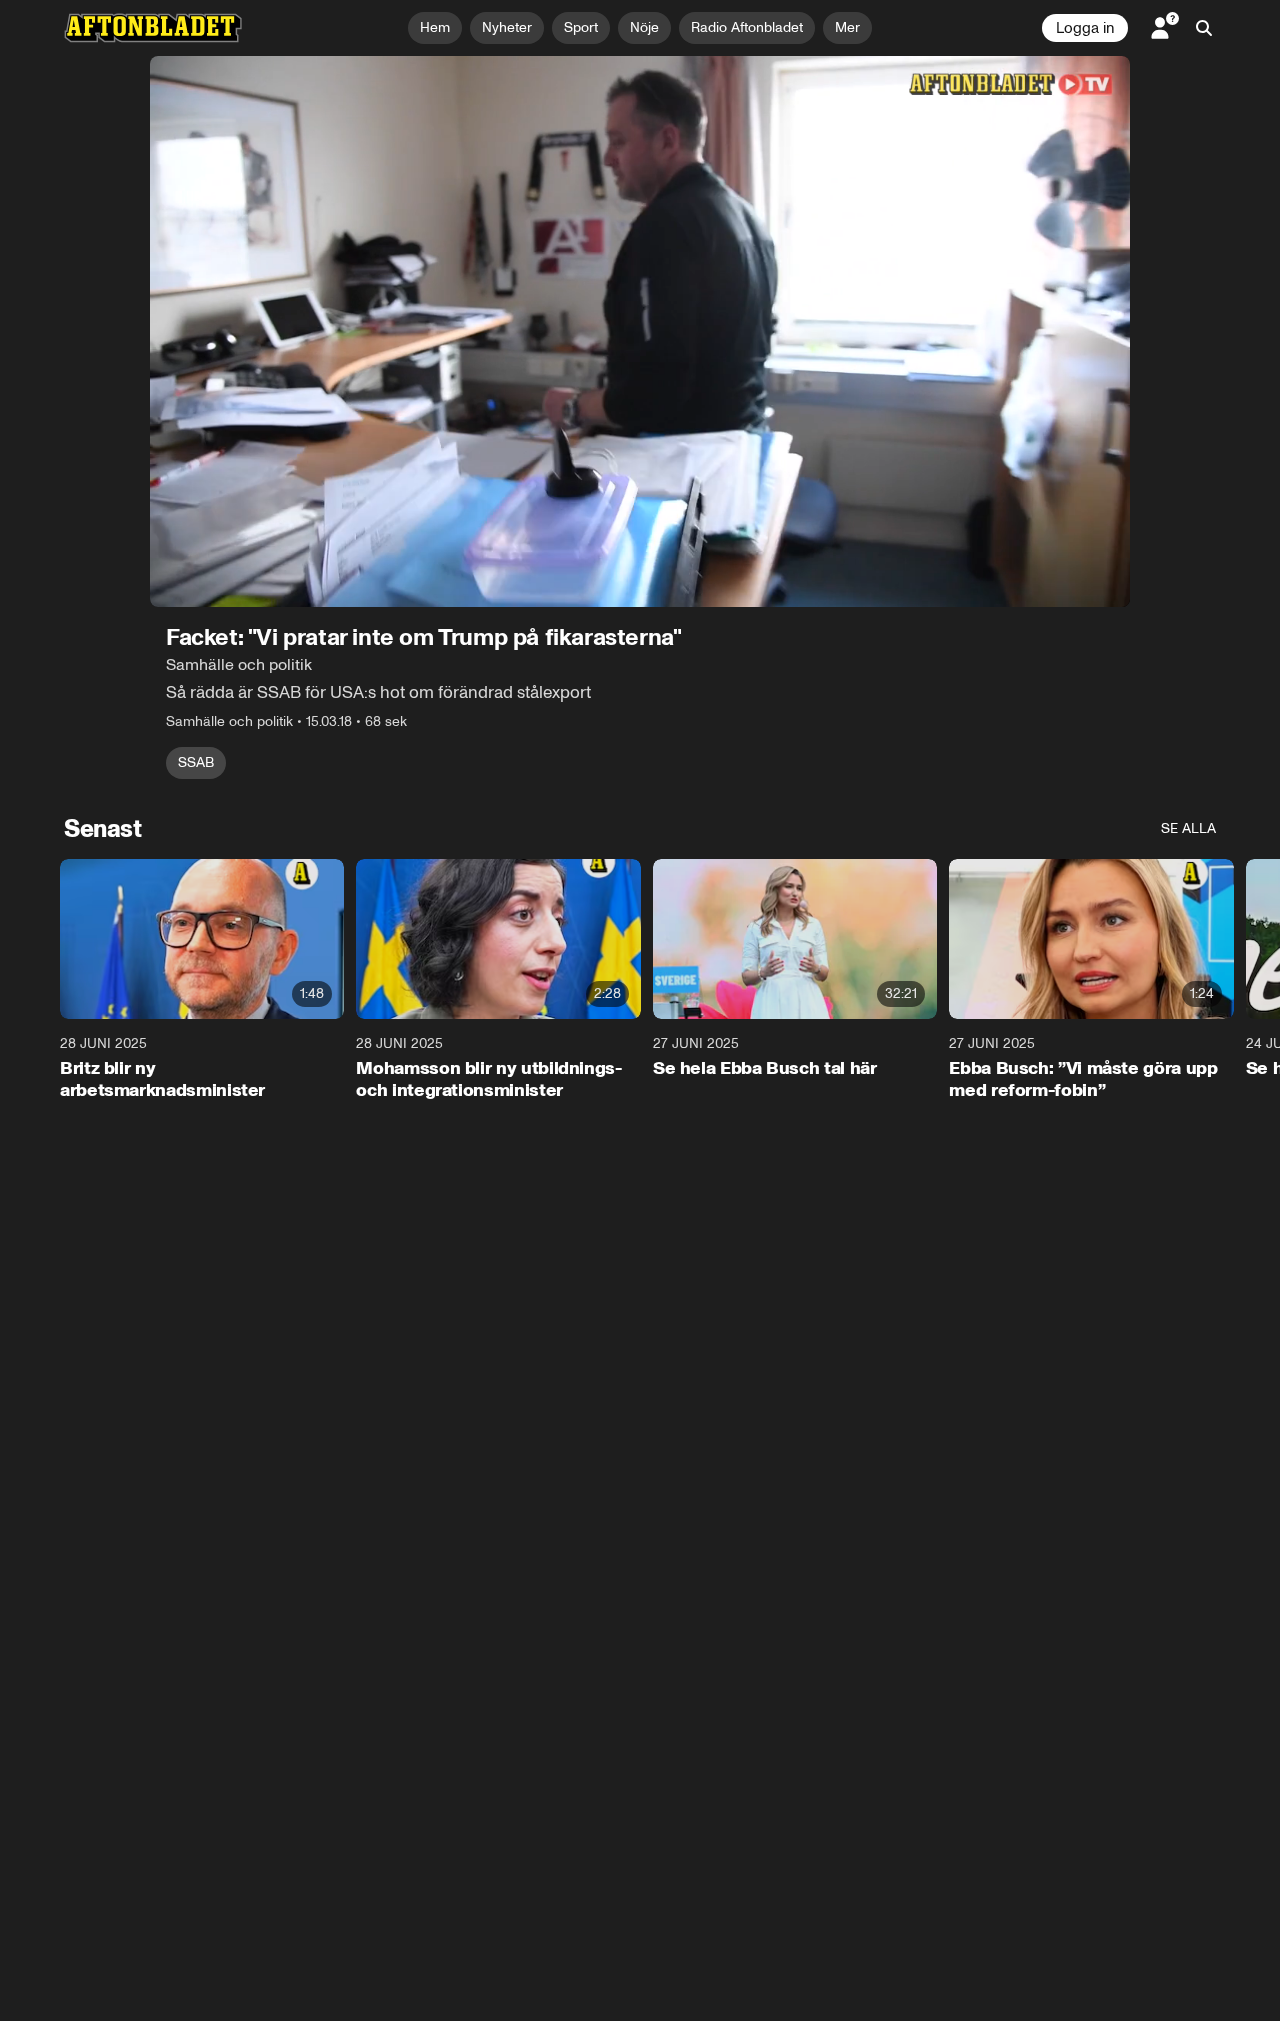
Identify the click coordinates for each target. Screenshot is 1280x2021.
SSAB (196, 762)
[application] (640, 331)
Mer (847, 27)
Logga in (1085, 28)
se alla (1188, 828)
